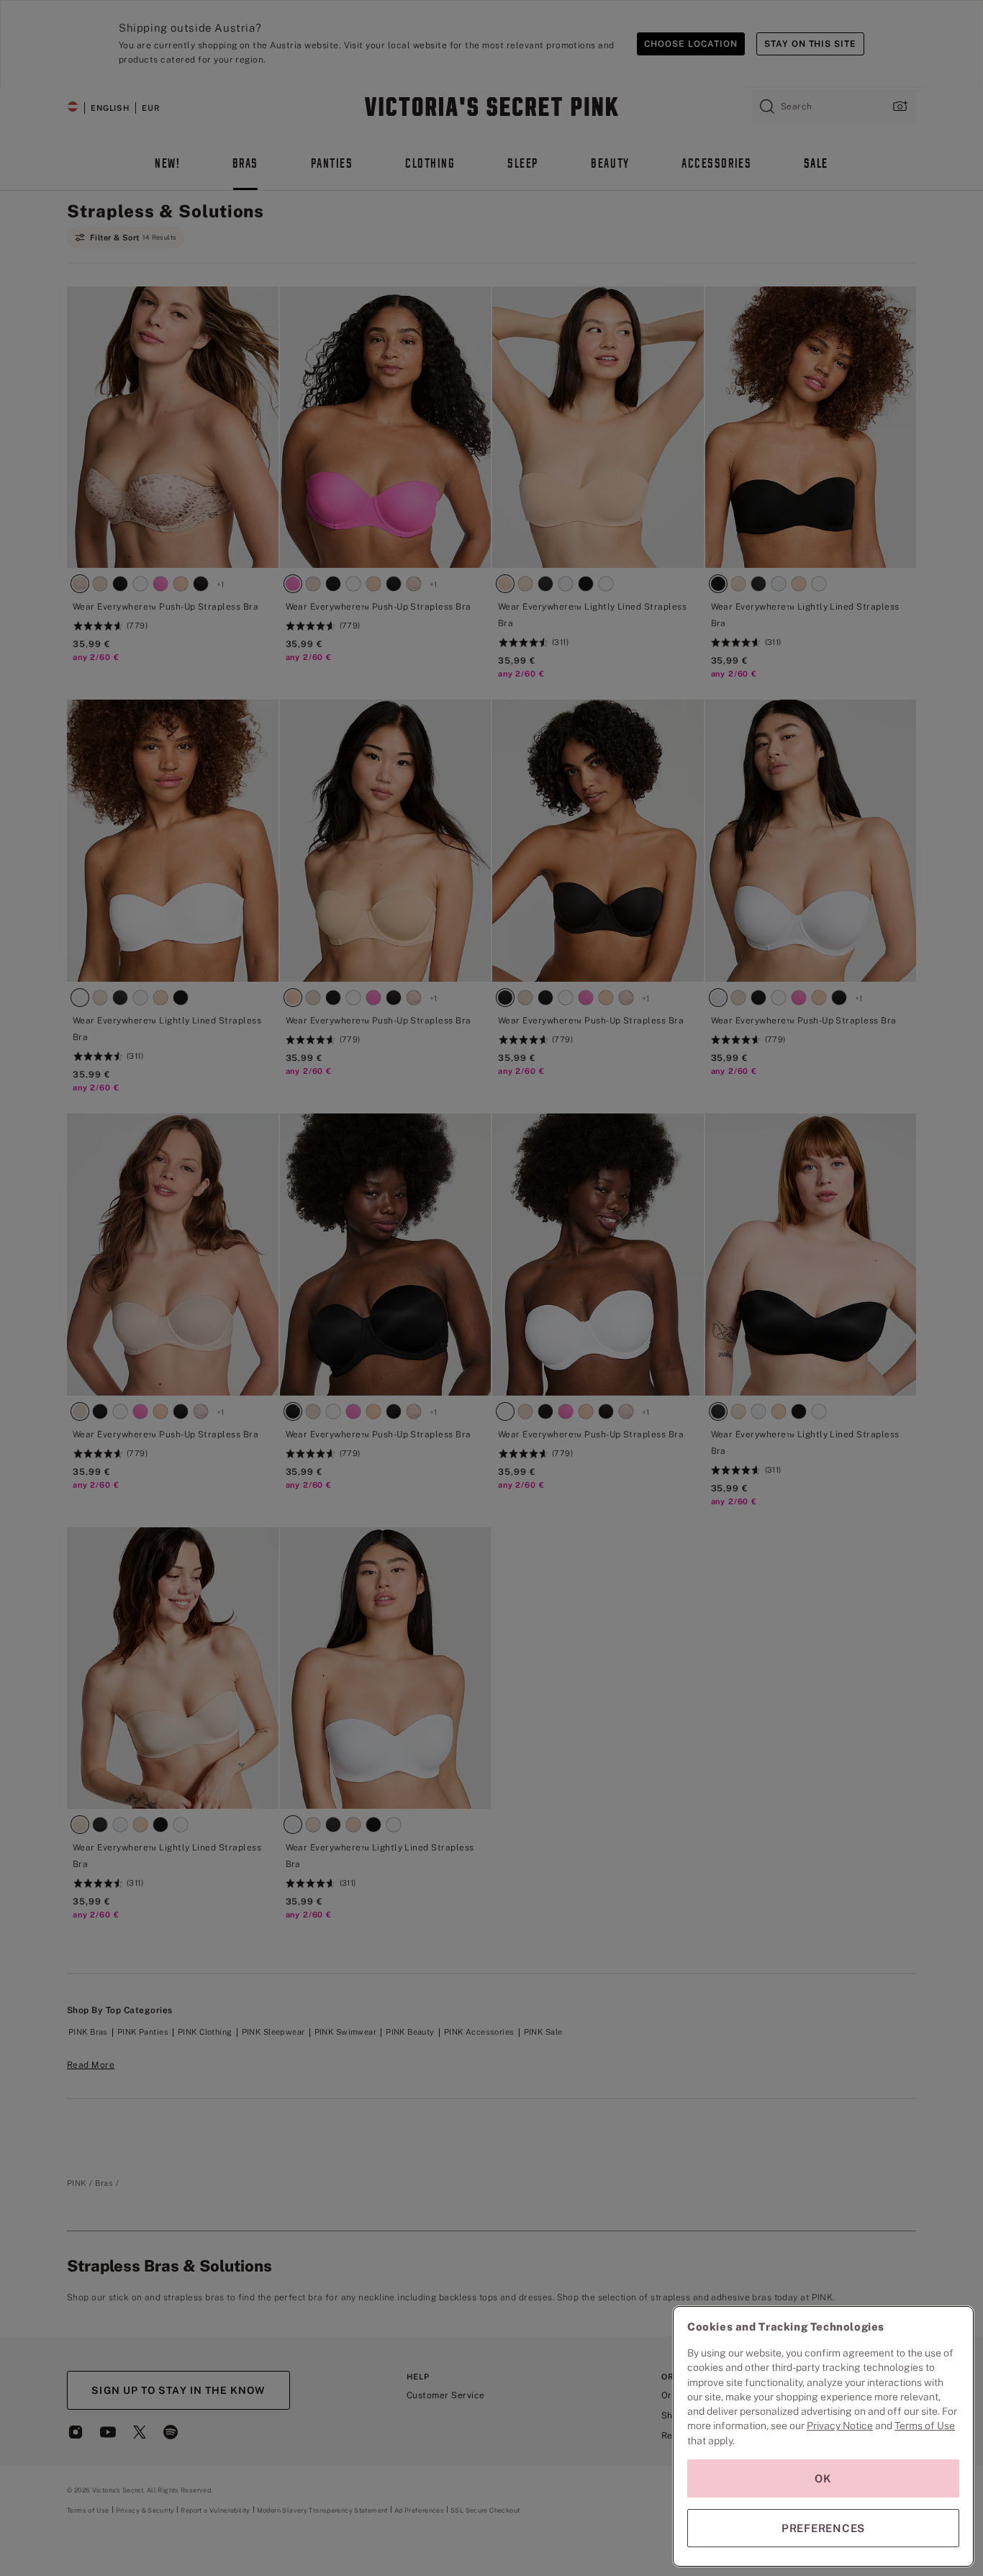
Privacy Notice (840, 2426)
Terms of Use (925, 2426)
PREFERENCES (823, 2528)
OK (823, 2478)
